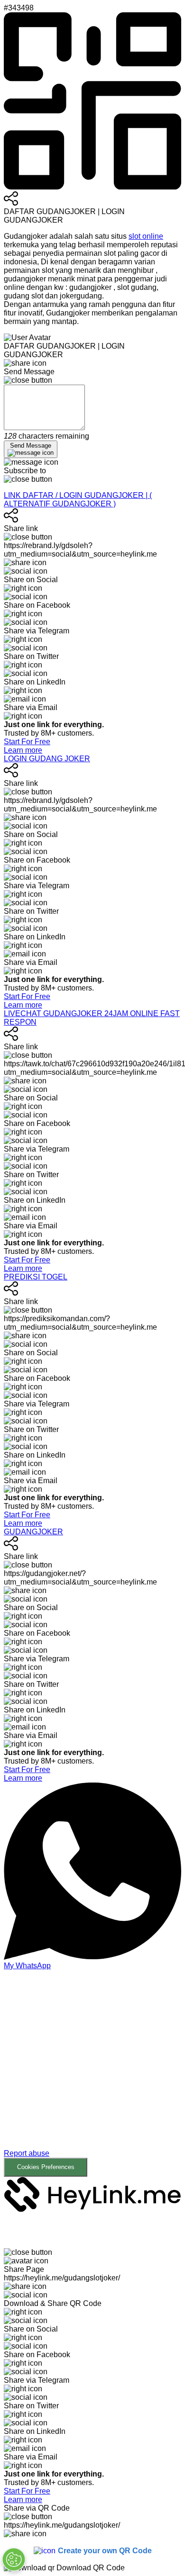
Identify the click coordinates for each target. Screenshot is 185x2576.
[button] (92, 2073)
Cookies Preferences (46, 2167)
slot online (146, 236)
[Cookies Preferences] (14, 2559)
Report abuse (27, 2153)
